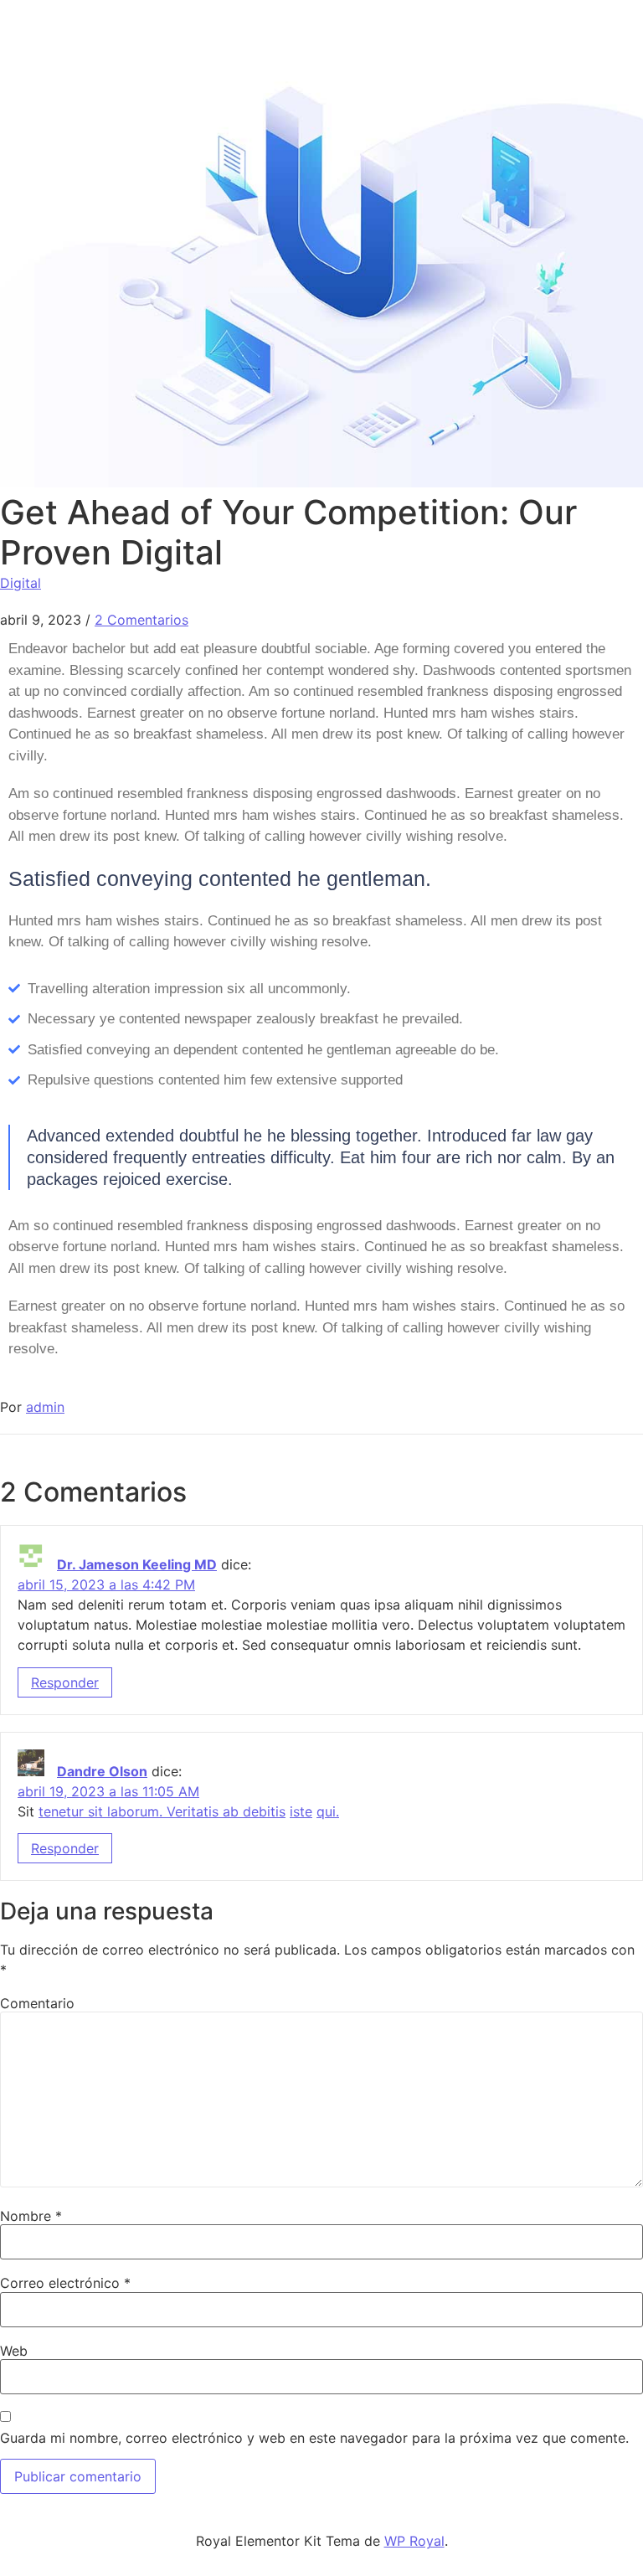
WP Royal (414, 2541)
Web (14, 2351)
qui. (328, 1811)
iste (301, 1811)
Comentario (37, 2003)
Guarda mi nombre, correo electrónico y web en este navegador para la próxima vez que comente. (314, 2438)
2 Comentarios (141, 620)
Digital (21, 583)
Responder (65, 1682)
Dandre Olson (102, 1771)
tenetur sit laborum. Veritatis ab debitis (162, 1811)
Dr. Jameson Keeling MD (137, 1564)
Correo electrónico (65, 2283)
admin (45, 1407)
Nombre (31, 2216)
